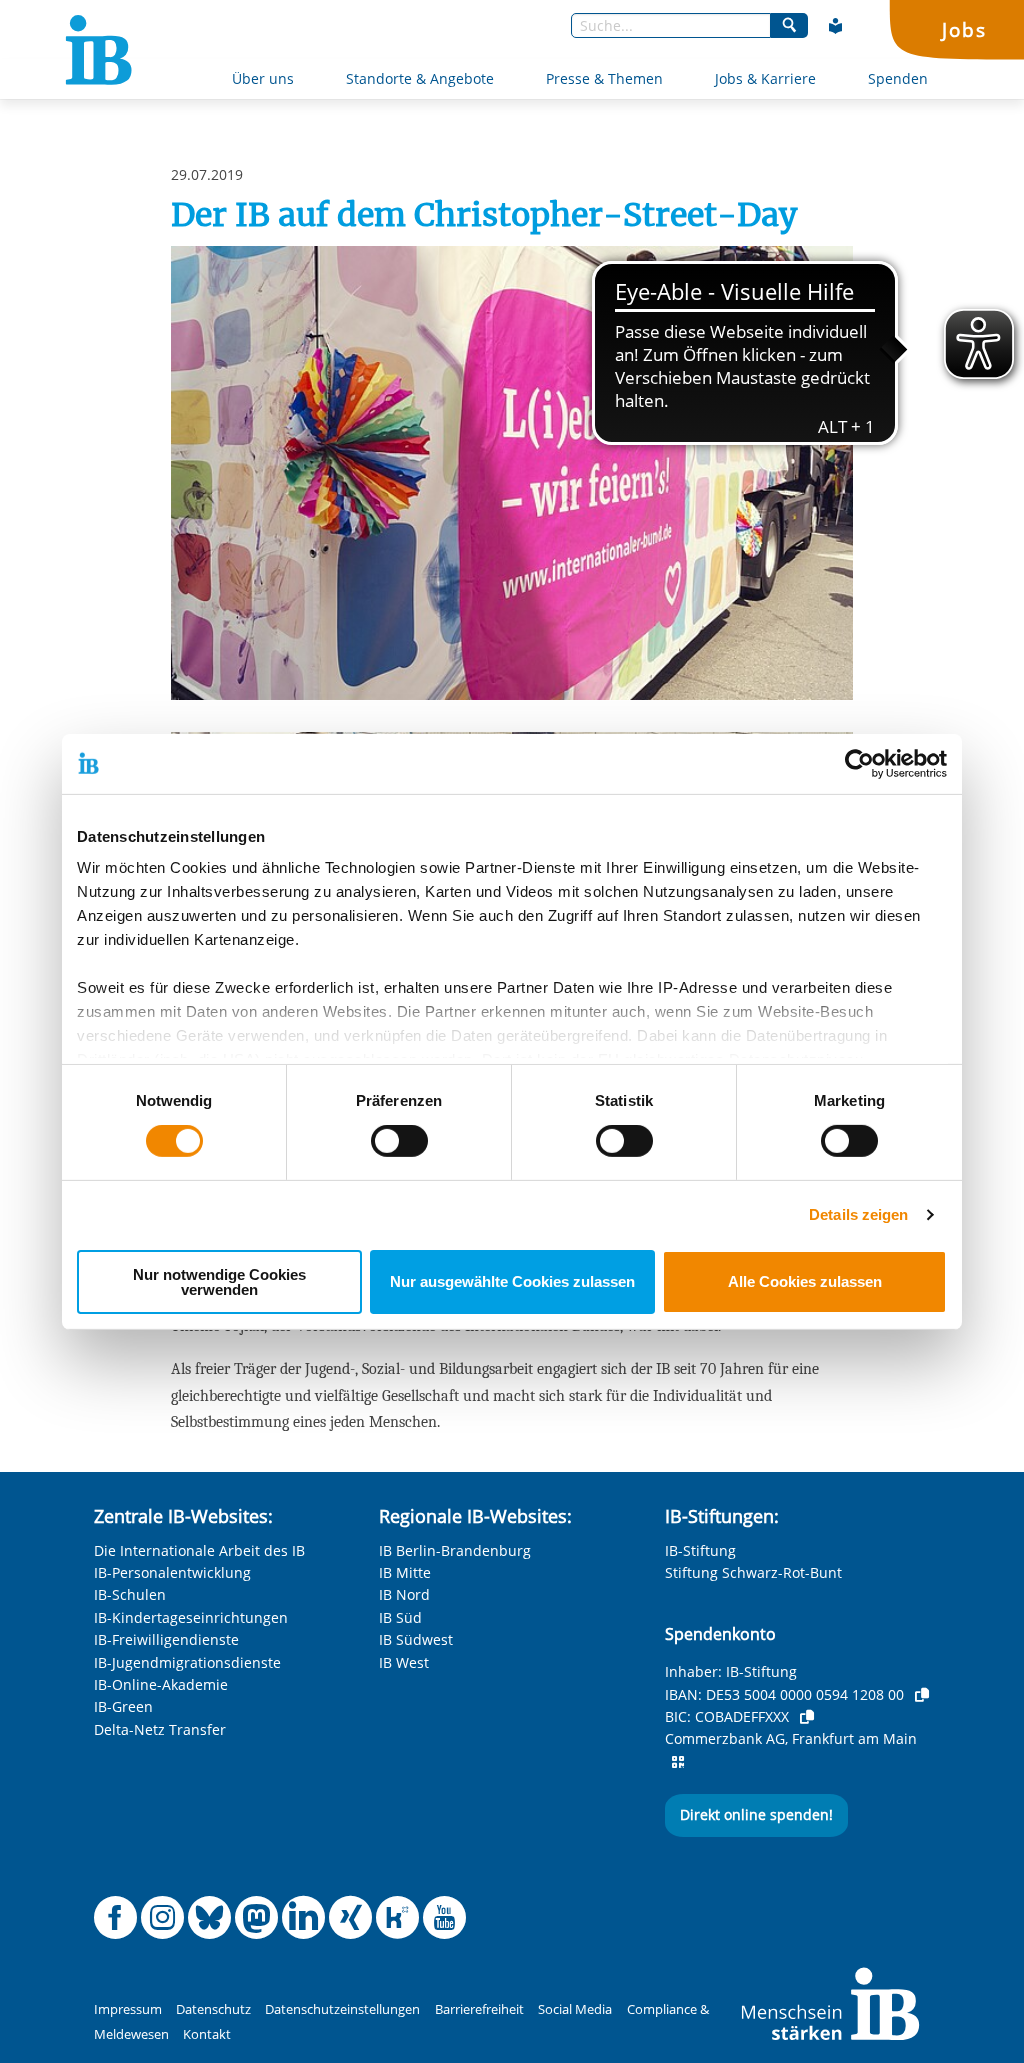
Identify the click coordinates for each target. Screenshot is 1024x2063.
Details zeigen (858, 1214)
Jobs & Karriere (765, 78)
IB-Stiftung (700, 1550)
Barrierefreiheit (479, 2009)
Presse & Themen (604, 78)
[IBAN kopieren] (922, 1695)
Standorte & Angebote (420, 78)
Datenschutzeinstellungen (342, 2009)
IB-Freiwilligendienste (166, 1639)
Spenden (898, 78)
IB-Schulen (130, 1594)
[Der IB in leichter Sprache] (836, 26)
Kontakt (207, 2034)
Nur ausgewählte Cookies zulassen (512, 1281)
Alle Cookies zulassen (805, 1281)
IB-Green (123, 1706)
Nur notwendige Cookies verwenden (219, 1282)
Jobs (964, 29)
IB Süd (400, 1617)
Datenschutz (213, 2009)
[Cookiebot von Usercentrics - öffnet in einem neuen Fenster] (859, 763)
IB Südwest (416, 1639)
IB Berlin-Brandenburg (455, 1550)
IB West (404, 1662)
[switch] (399, 1141)
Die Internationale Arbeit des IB (199, 1550)
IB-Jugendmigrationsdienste (187, 1662)
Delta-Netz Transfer (160, 1729)
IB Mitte (405, 1572)
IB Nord (404, 1594)
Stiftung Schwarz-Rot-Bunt (753, 1572)
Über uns (263, 78)
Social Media (575, 2009)
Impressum (128, 2009)
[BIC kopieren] (807, 1717)
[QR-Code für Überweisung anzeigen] (678, 1762)
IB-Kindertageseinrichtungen (191, 1617)
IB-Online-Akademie (161, 1684)
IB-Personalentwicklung (172, 1572)
